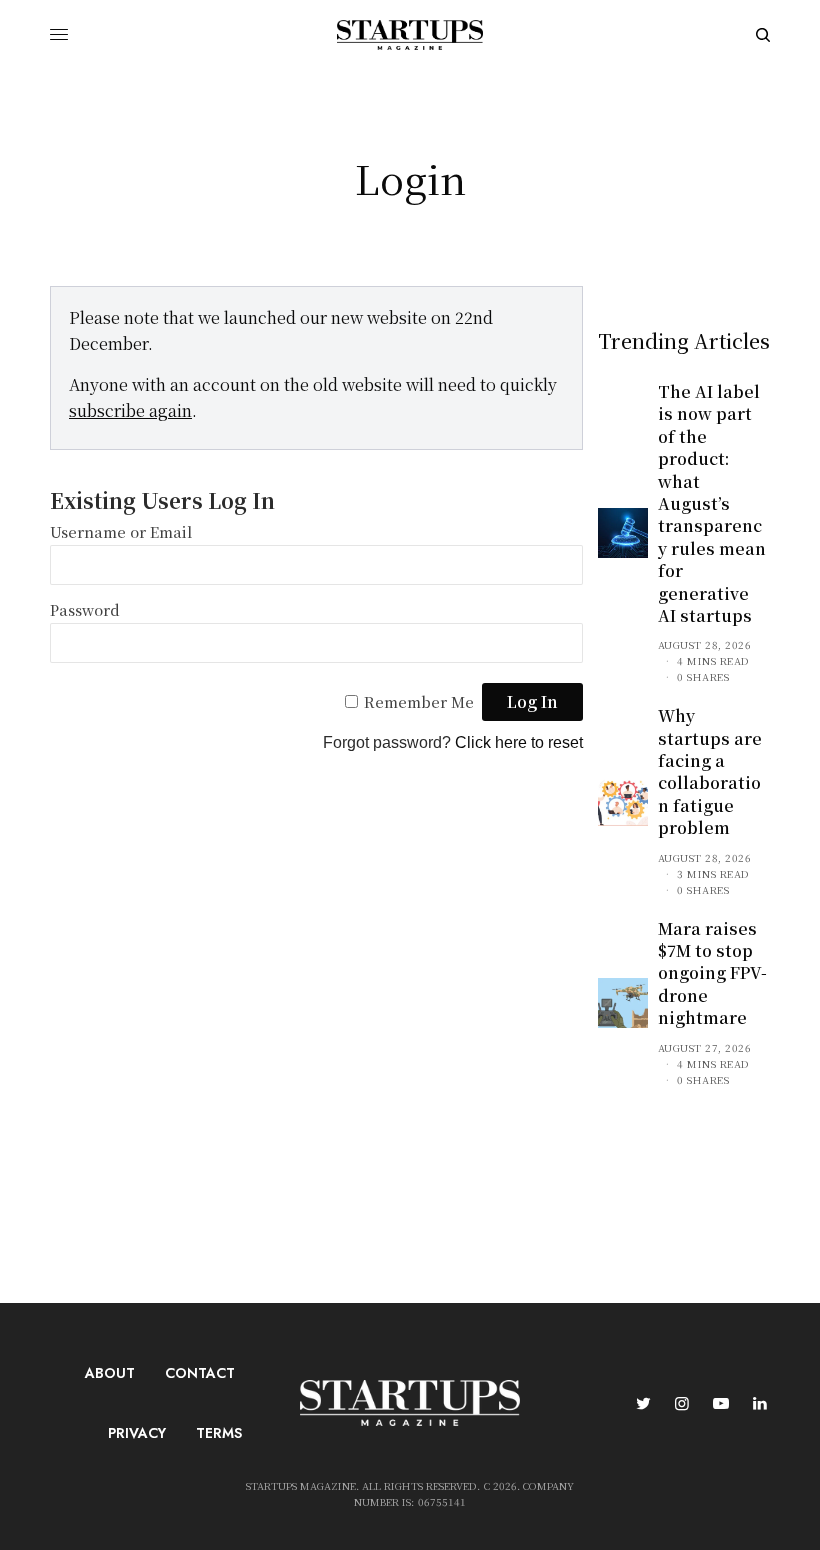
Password (85, 609)
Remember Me (419, 701)
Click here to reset (519, 742)
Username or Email (121, 531)
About (110, 1373)
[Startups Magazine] (410, 35)
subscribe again (130, 410)
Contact (200, 1373)
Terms (219, 1433)
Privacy (137, 1433)
